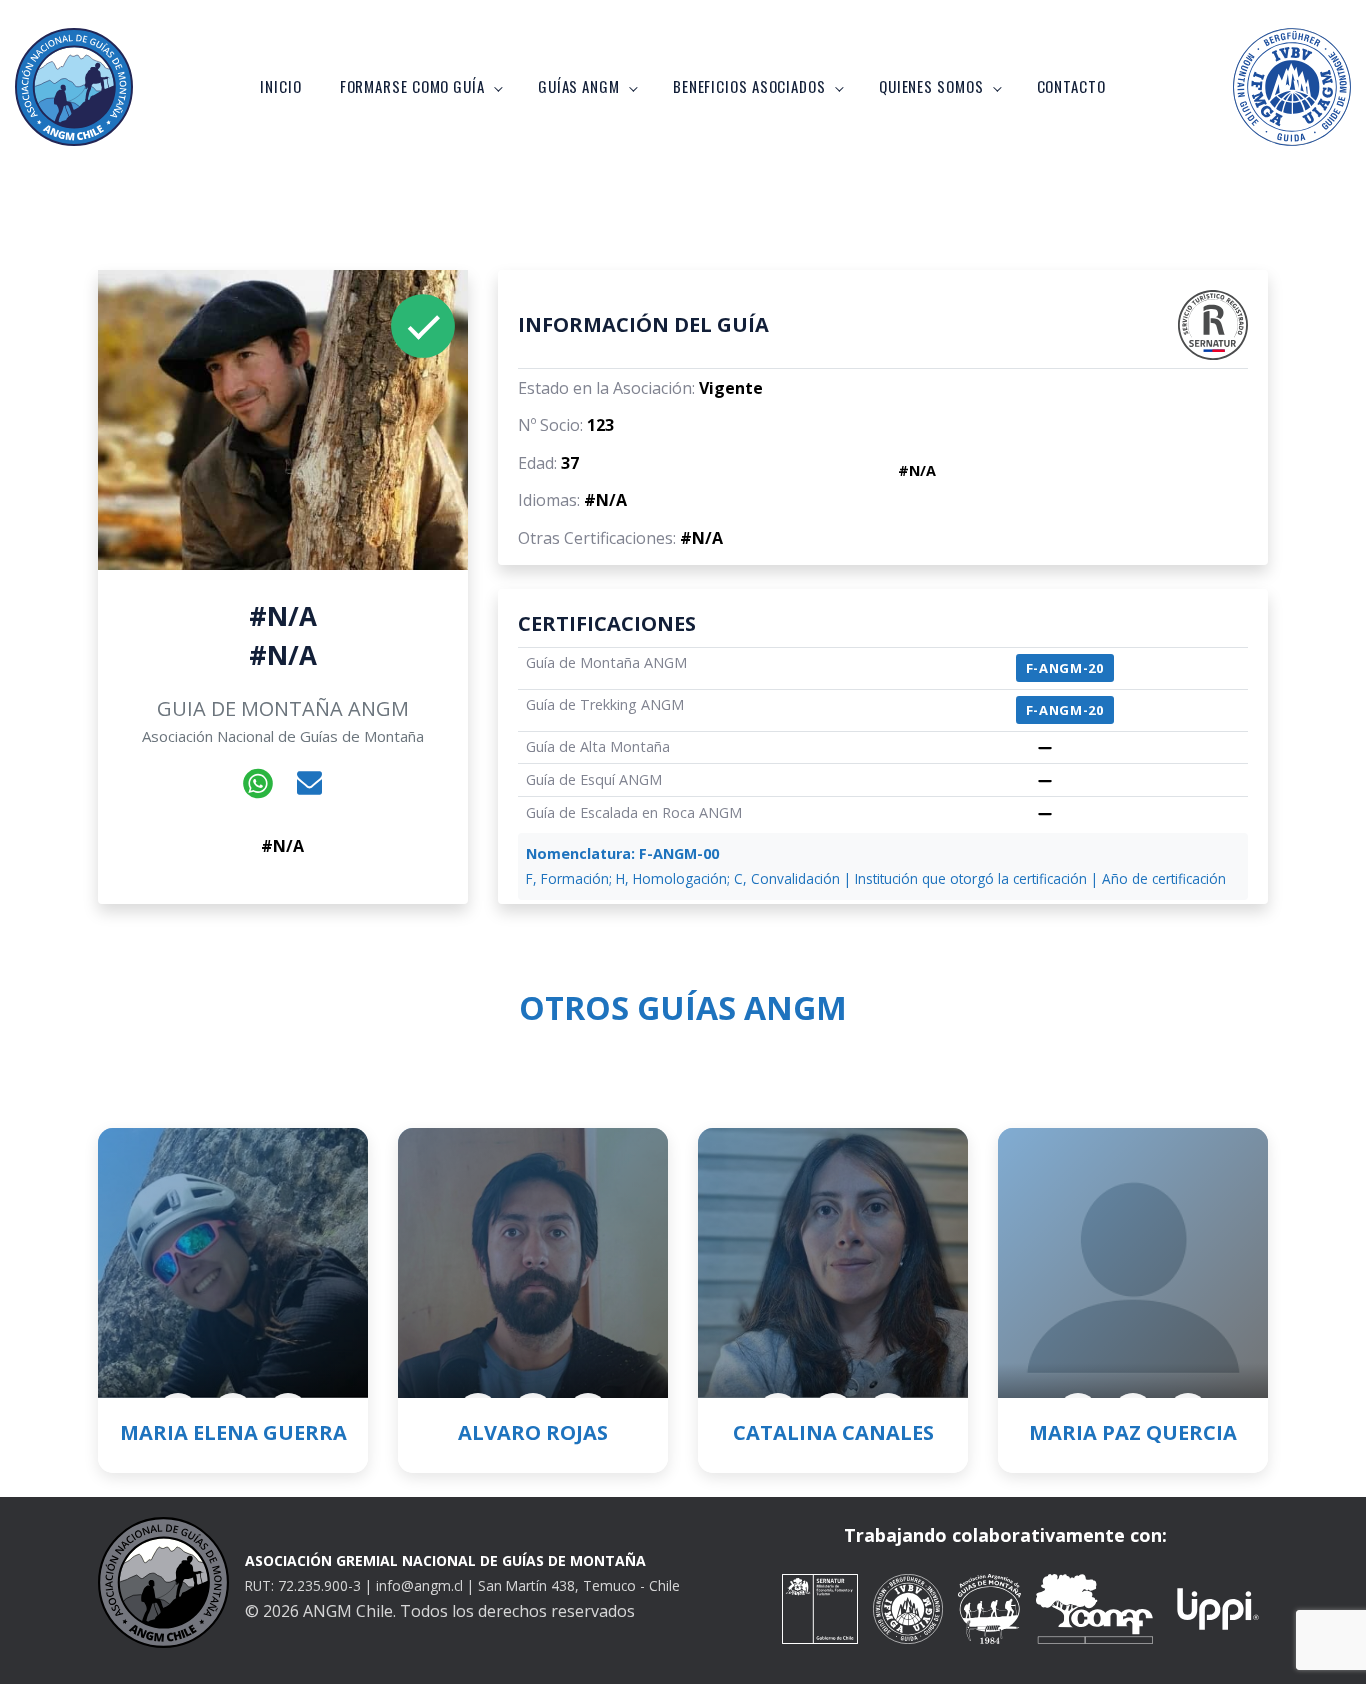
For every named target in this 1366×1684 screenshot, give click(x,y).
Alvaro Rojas (533, 1432)
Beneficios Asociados (749, 86)
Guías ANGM (579, 86)
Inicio (280, 86)
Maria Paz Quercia (1133, 1432)
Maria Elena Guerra (233, 1432)
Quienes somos (931, 86)
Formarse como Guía (412, 86)
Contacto (1071, 86)
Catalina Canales (833, 1432)
